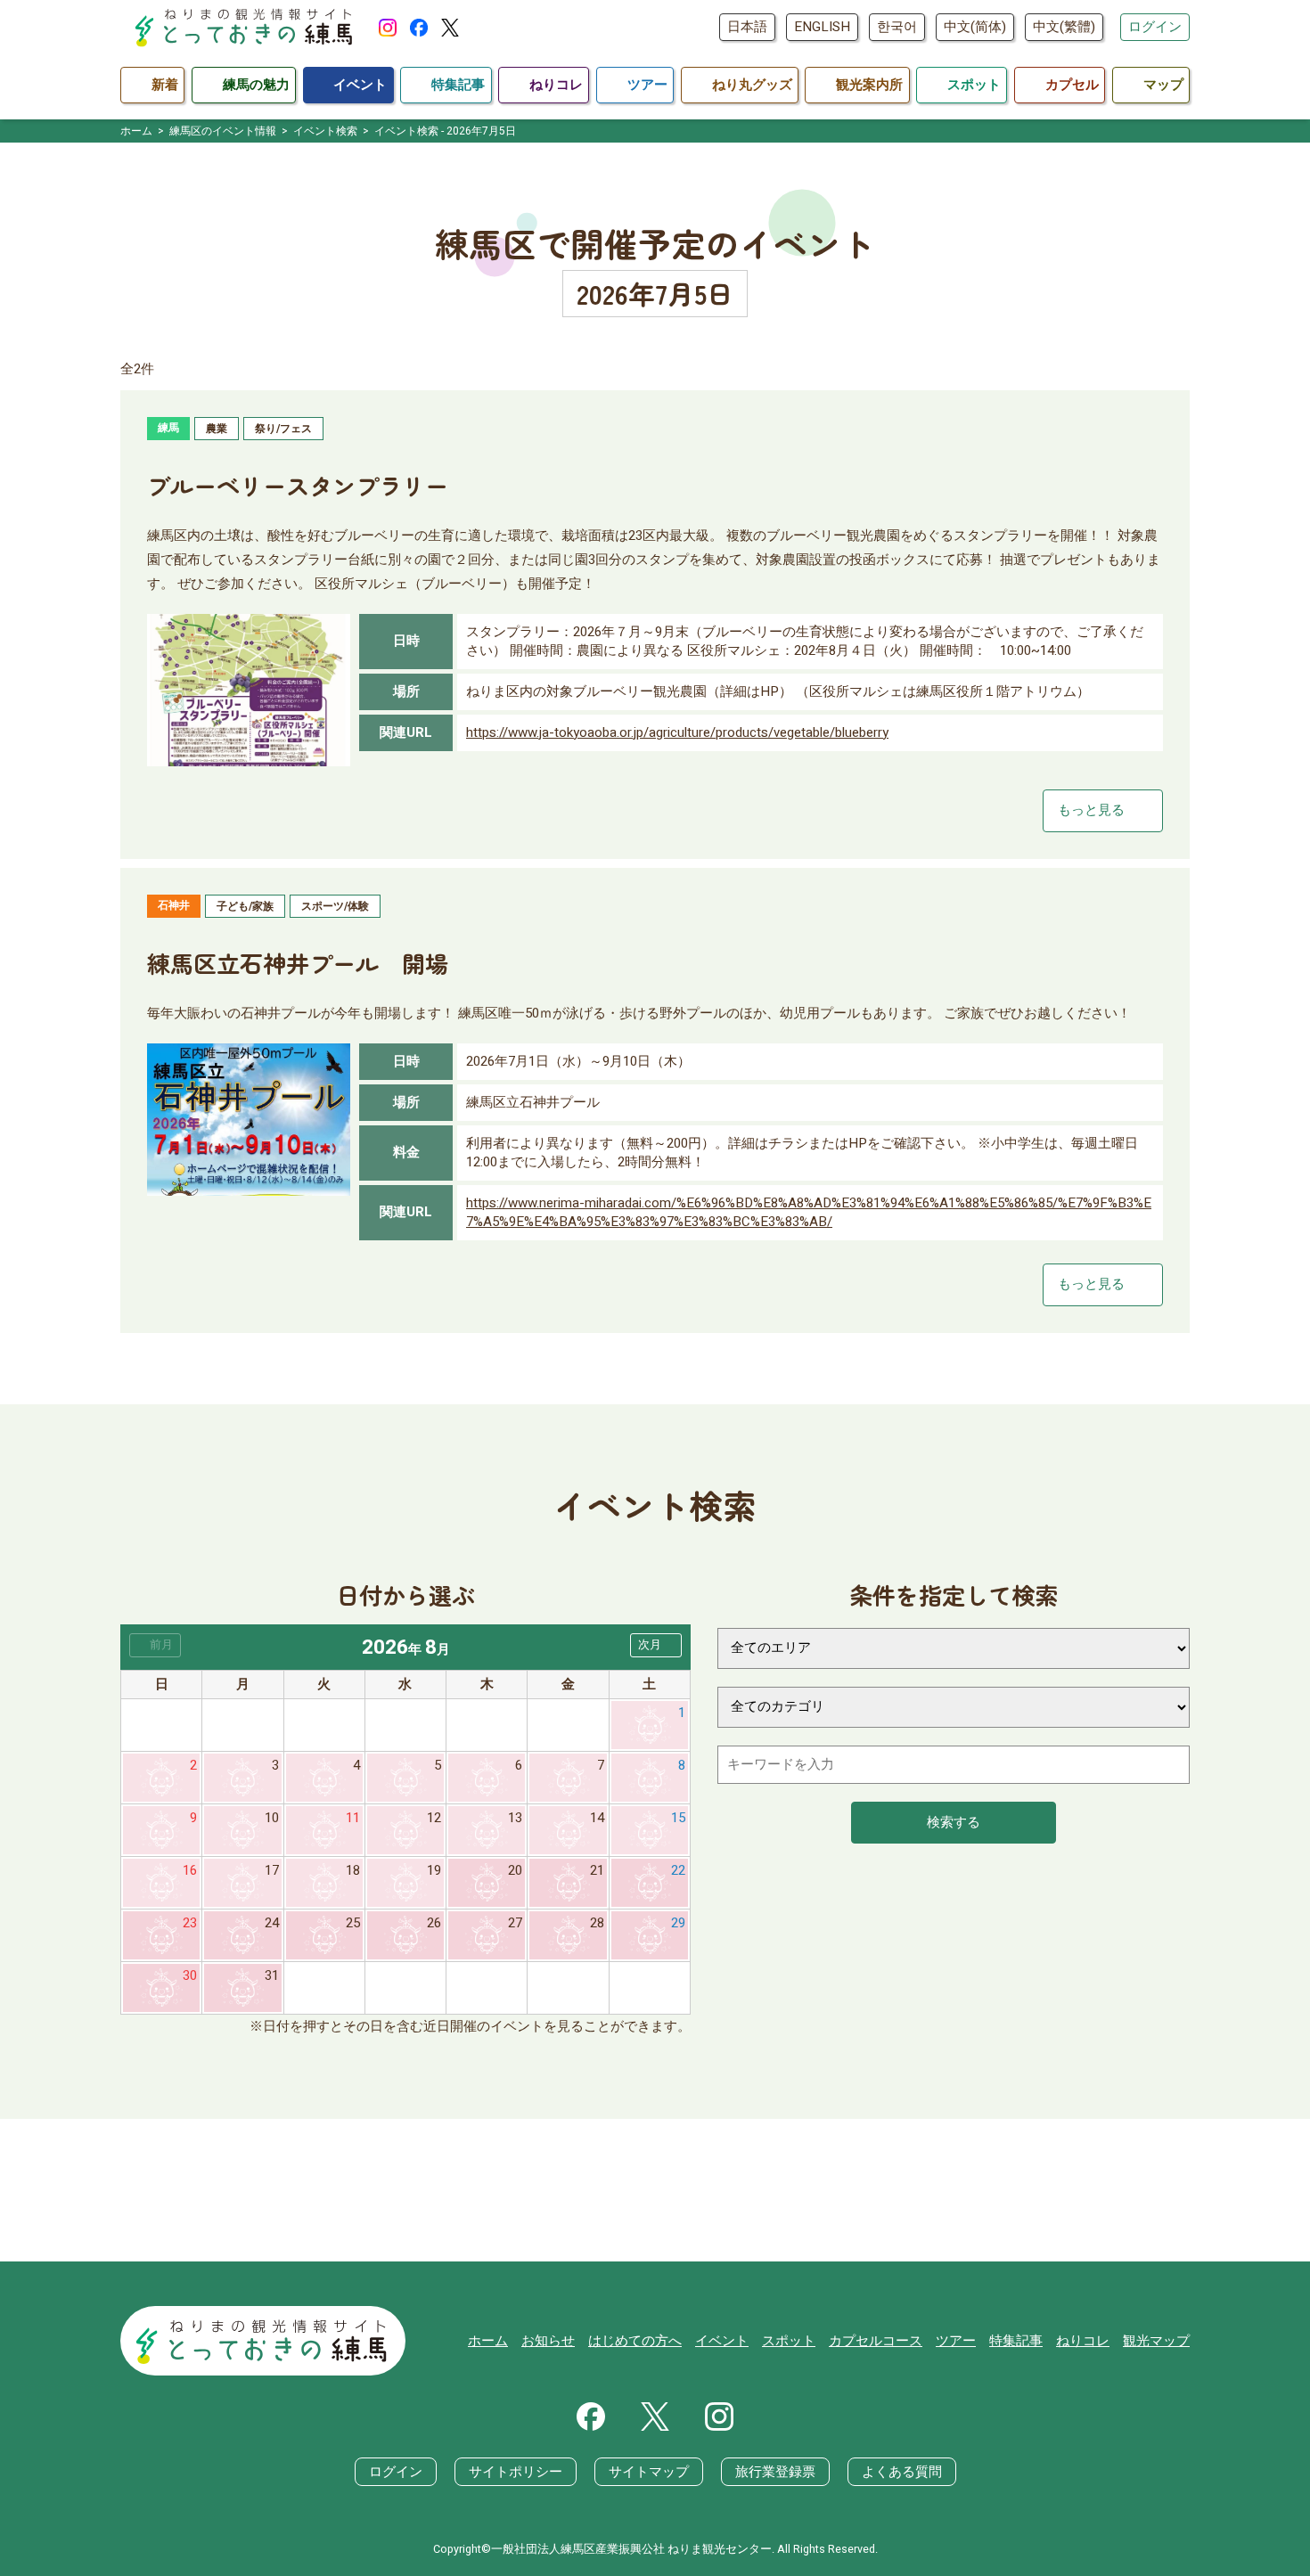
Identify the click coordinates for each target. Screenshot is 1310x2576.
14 (597, 1818)
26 (434, 1923)
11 (353, 1818)
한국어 (897, 27)
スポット (789, 2341)
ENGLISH (822, 27)
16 (190, 1870)
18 (353, 1870)
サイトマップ (649, 2472)
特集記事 (1016, 2341)
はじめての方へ (635, 2341)
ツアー (956, 2341)
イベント (722, 2341)
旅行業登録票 (775, 2472)
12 (434, 1818)
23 (190, 1923)
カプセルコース (876, 2341)
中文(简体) (975, 27)
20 (515, 1870)
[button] (656, 1645)
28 (597, 1923)
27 (515, 1923)
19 (434, 1870)
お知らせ (548, 2341)
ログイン (1155, 27)
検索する (954, 1822)
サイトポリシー (516, 2472)
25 (353, 1923)
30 (190, 1975)
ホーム (488, 2341)
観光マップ (1156, 2341)
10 (272, 1818)
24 (272, 1923)
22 (678, 1870)
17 (272, 1870)
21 (597, 1870)
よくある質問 (902, 2472)
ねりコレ (1083, 2341)
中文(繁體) (1064, 27)
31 (272, 1975)
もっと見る (1103, 810)
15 (678, 1818)
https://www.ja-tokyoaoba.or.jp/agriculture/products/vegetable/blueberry (677, 732)
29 (678, 1923)
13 (515, 1818)
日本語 (747, 27)
